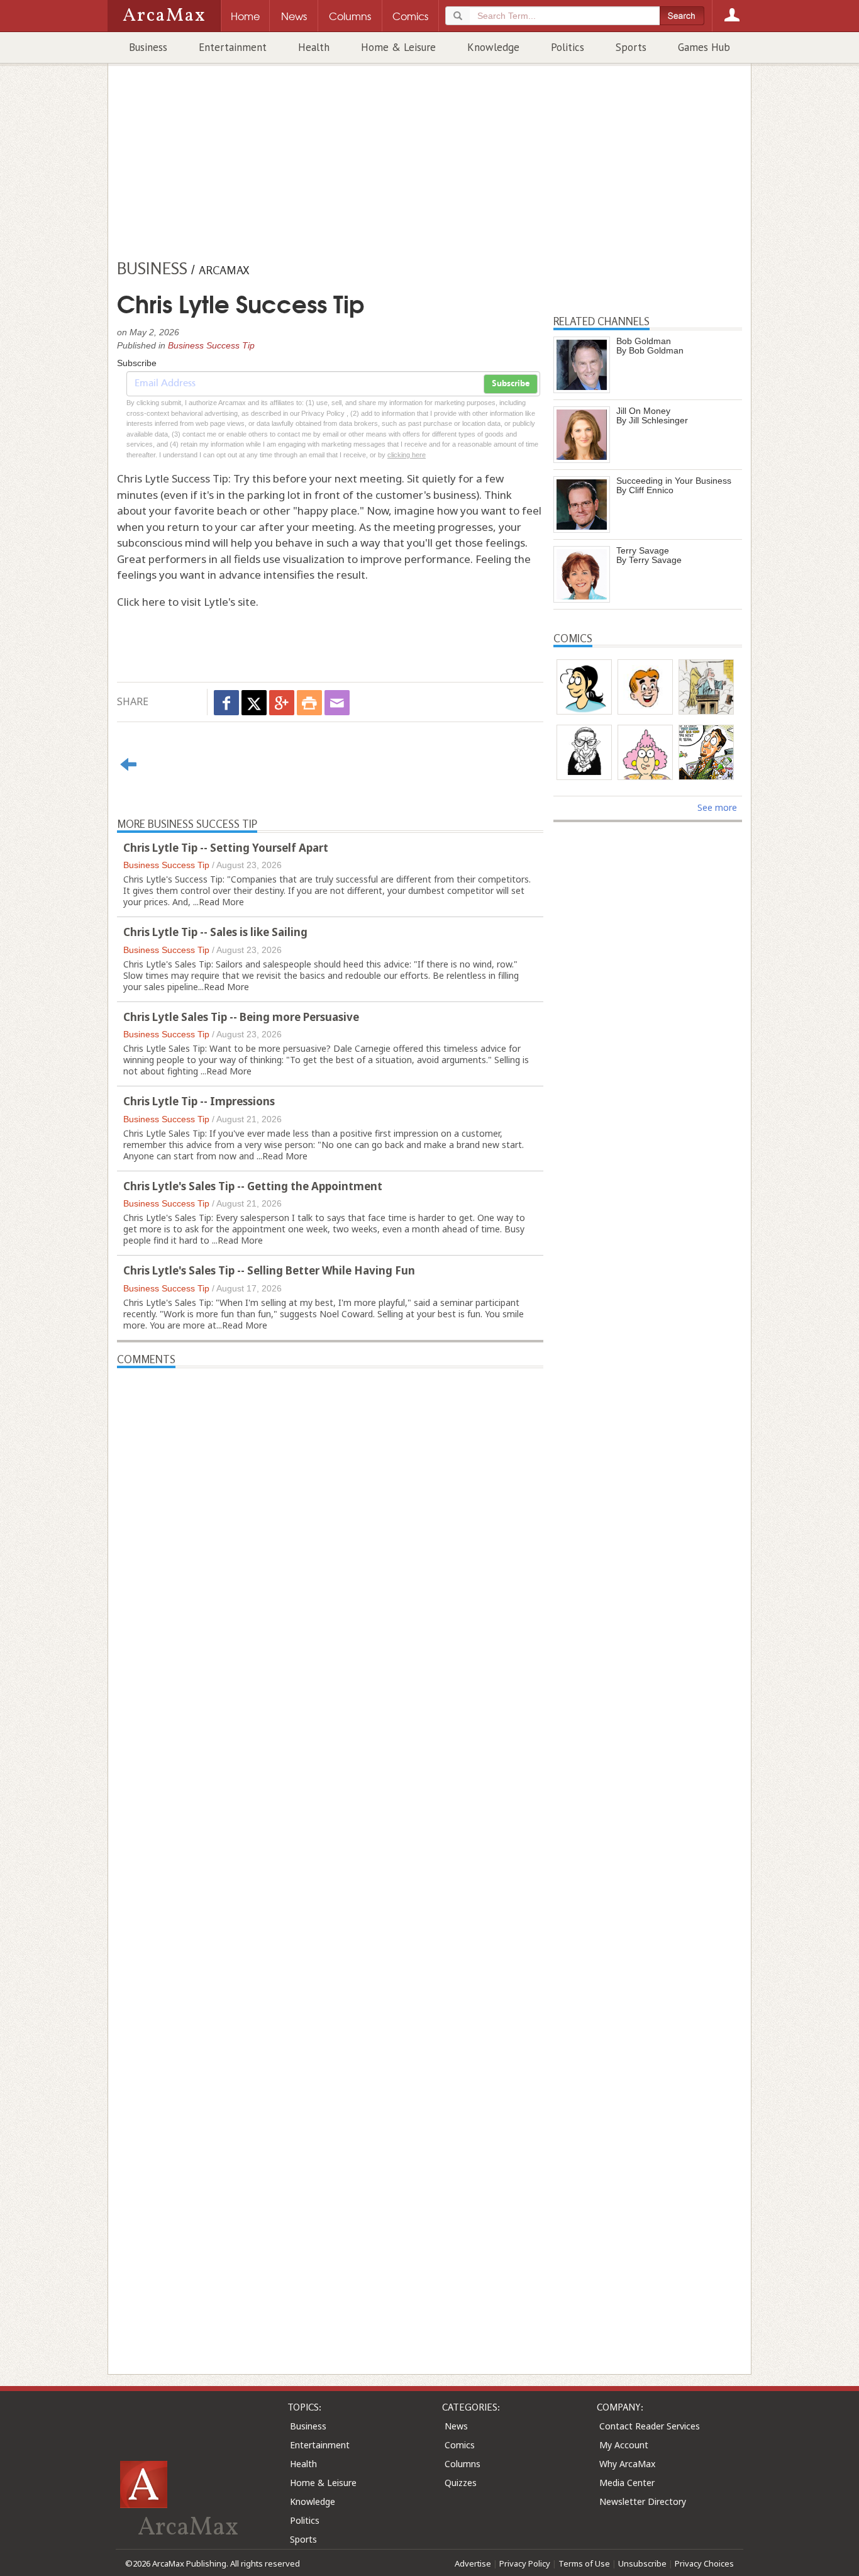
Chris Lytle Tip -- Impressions (199, 1101)
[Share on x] (254, 703)
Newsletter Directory (643, 2501)
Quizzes (461, 2483)
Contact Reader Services (650, 2426)
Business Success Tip (211, 345)
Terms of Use (584, 2563)
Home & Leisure (398, 47)
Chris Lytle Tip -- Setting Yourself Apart (226, 848)
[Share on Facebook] (226, 703)
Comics (460, 2445)
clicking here (407, 455)
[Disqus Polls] (330, 1525)
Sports (631, 47)
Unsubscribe (642, 2563)
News (456, 2426)
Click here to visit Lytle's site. (188, 602)
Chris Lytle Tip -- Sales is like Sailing (215, 932)
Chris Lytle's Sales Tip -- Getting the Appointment (253, 1186)
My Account (624, 2445)
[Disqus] (330, 1849)
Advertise (473, 2563)
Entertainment (233, 47)
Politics (568, 47)
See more (717, 807)
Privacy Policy (525, 2563)
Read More (221, 902)
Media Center (627, 2483)
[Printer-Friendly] (309, 703)
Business (148, 47)
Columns (463, 2464)
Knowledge (493, 47)
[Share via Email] (337, 703)
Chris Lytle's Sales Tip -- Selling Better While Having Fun (269, 1270)
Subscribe (511, 384)
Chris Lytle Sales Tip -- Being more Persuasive (241, 1017)
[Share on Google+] (282, 703)
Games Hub (704, 47)
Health (314, 47)
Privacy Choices (704, 2563)
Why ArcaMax (627, 2464)
